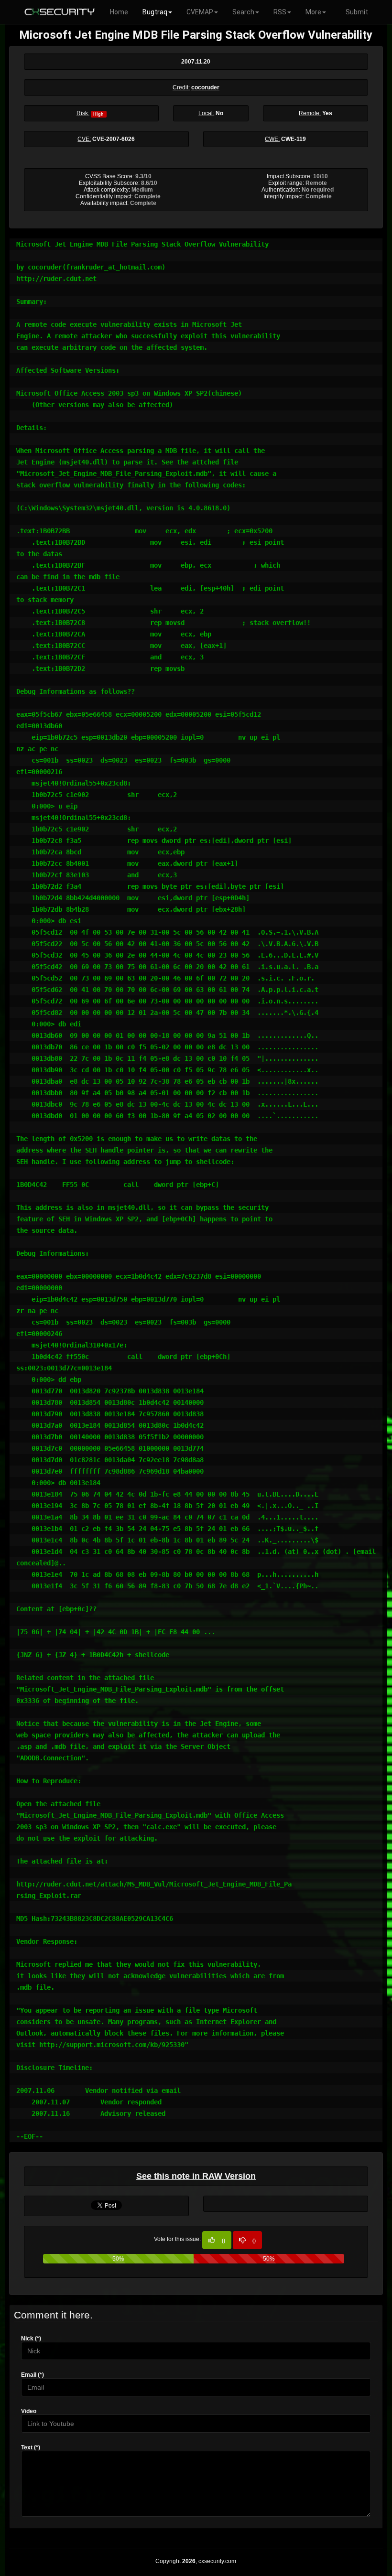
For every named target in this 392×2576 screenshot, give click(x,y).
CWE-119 (294, 139)
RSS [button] (280, 12)
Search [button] (243, 12)
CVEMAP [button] (200, 12)
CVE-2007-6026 (114, 139)
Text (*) (31, 2447)
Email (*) (33, 2375)
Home (119, 12)
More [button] (313, 12)
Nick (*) (31, 2339)
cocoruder (205, 87)
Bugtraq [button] (155, 12)
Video (29, 2411)
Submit (357, 12)
